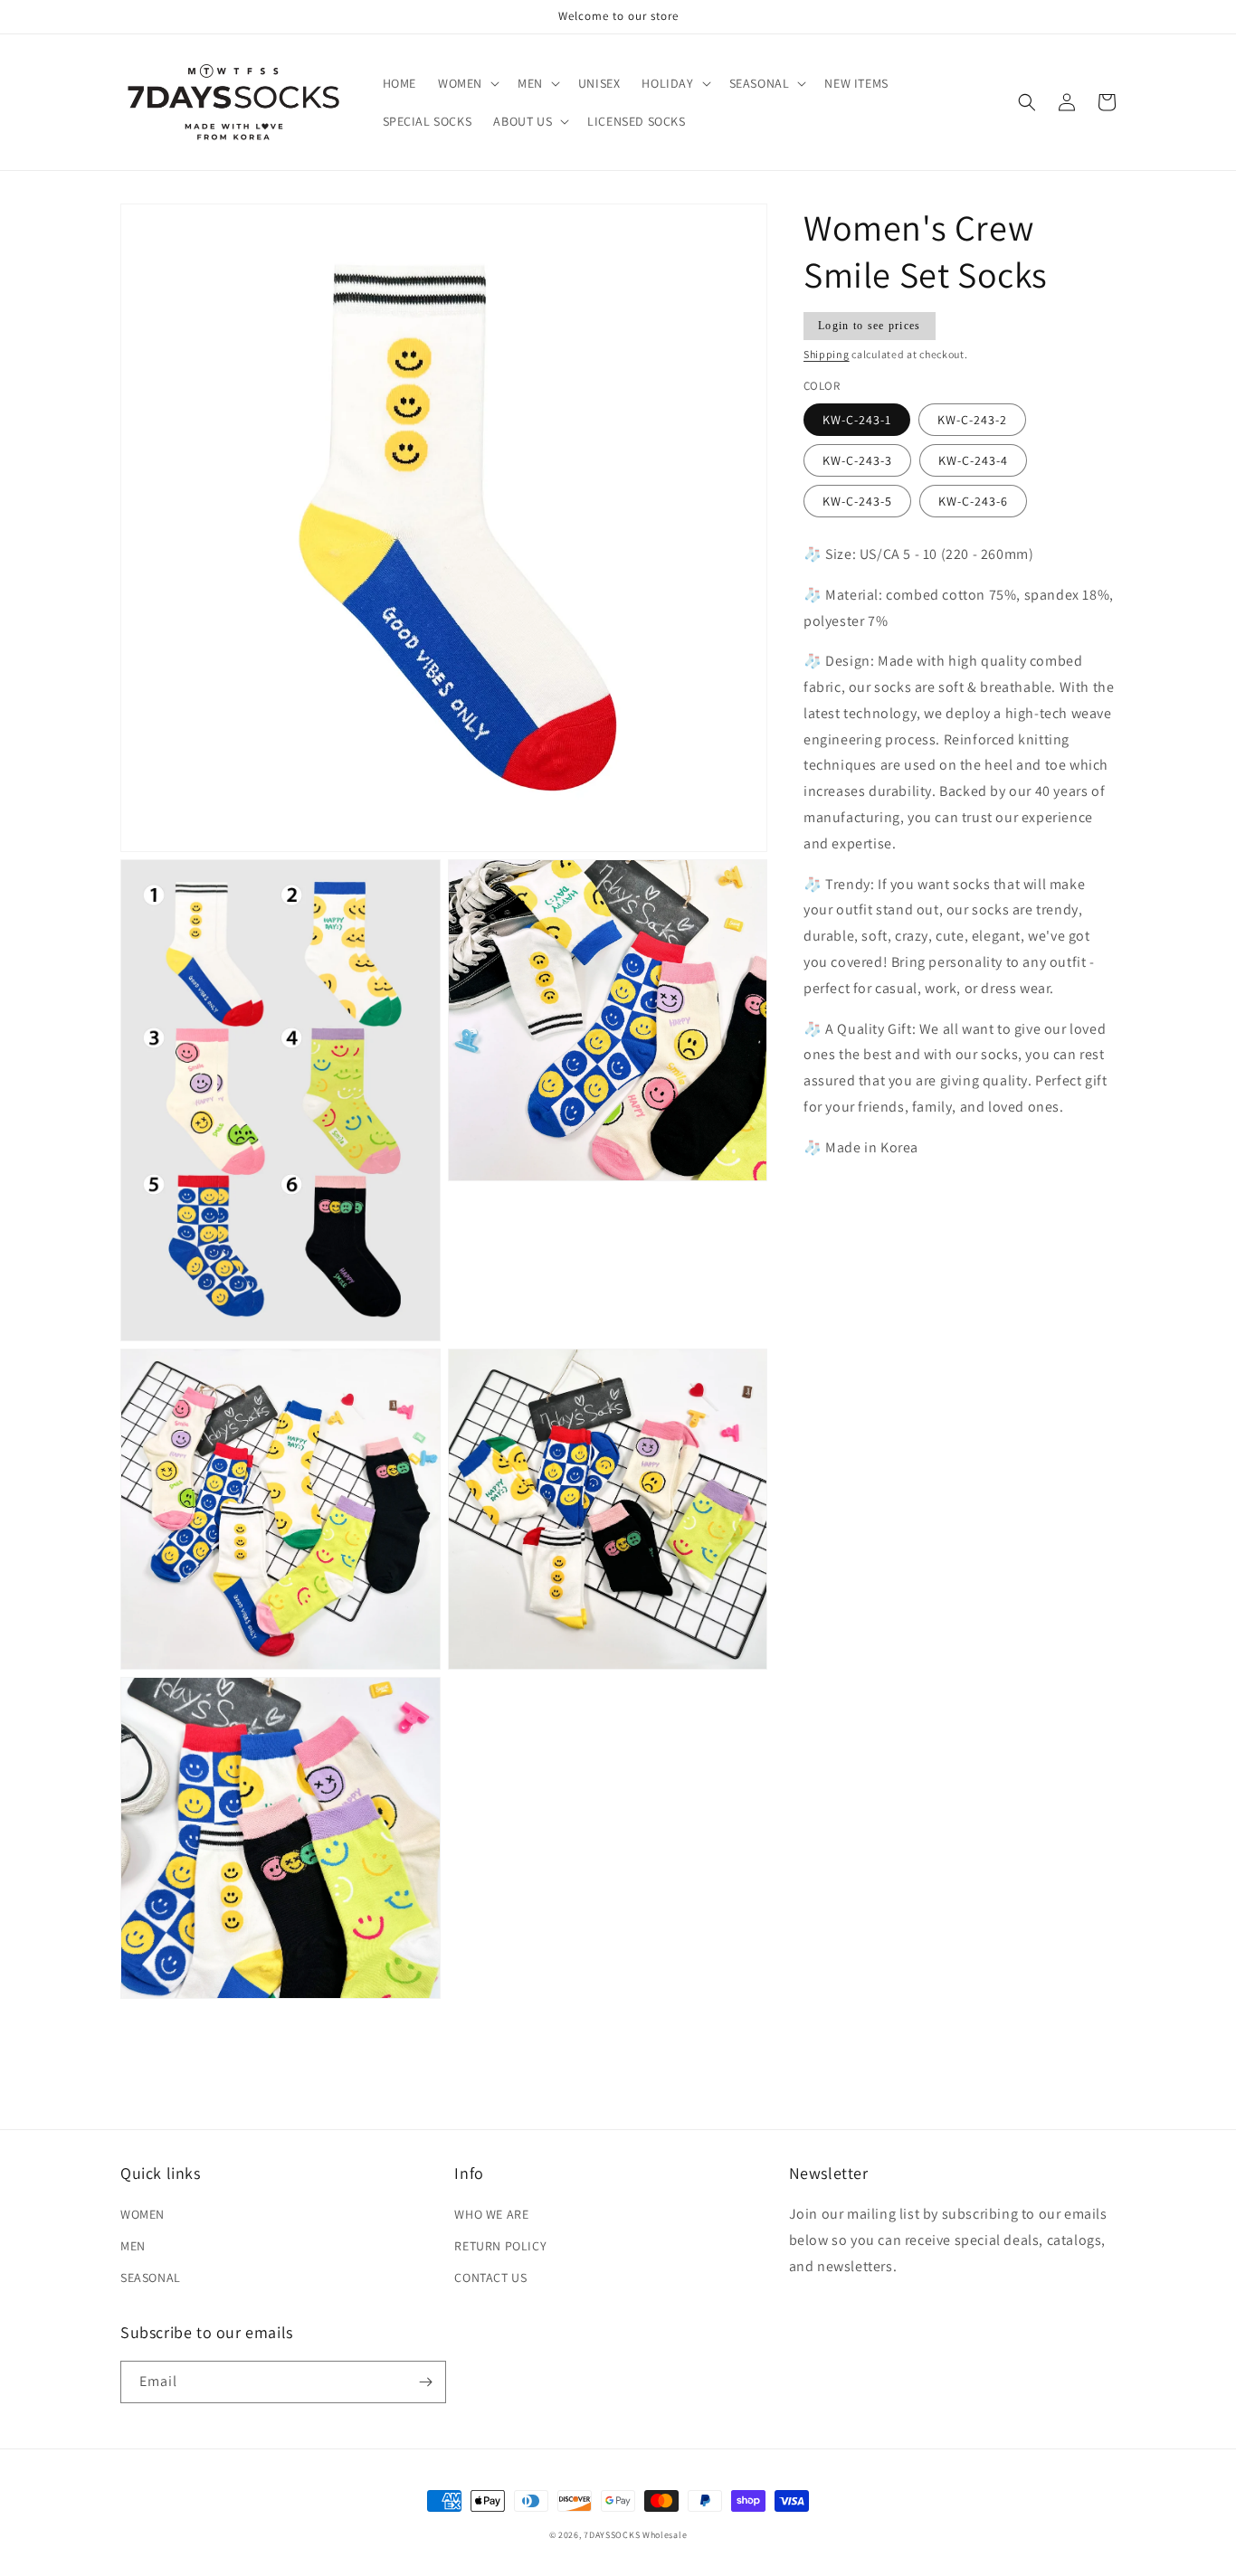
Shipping (827, 354)
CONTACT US (490, 2278)
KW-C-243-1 (857, 420)
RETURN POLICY (500, 2246)
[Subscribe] (425, 2382)
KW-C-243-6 (973, 501)
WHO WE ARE (491, 2214)
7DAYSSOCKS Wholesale (635, 2535)
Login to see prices (870, 326)
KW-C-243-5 (857, 501)
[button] (467, 83)
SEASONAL (151, 2278)
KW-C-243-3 (857, 460)
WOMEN (143, 2214)
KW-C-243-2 (972, 420)
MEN (133, 2246)
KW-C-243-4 (973, 460)
